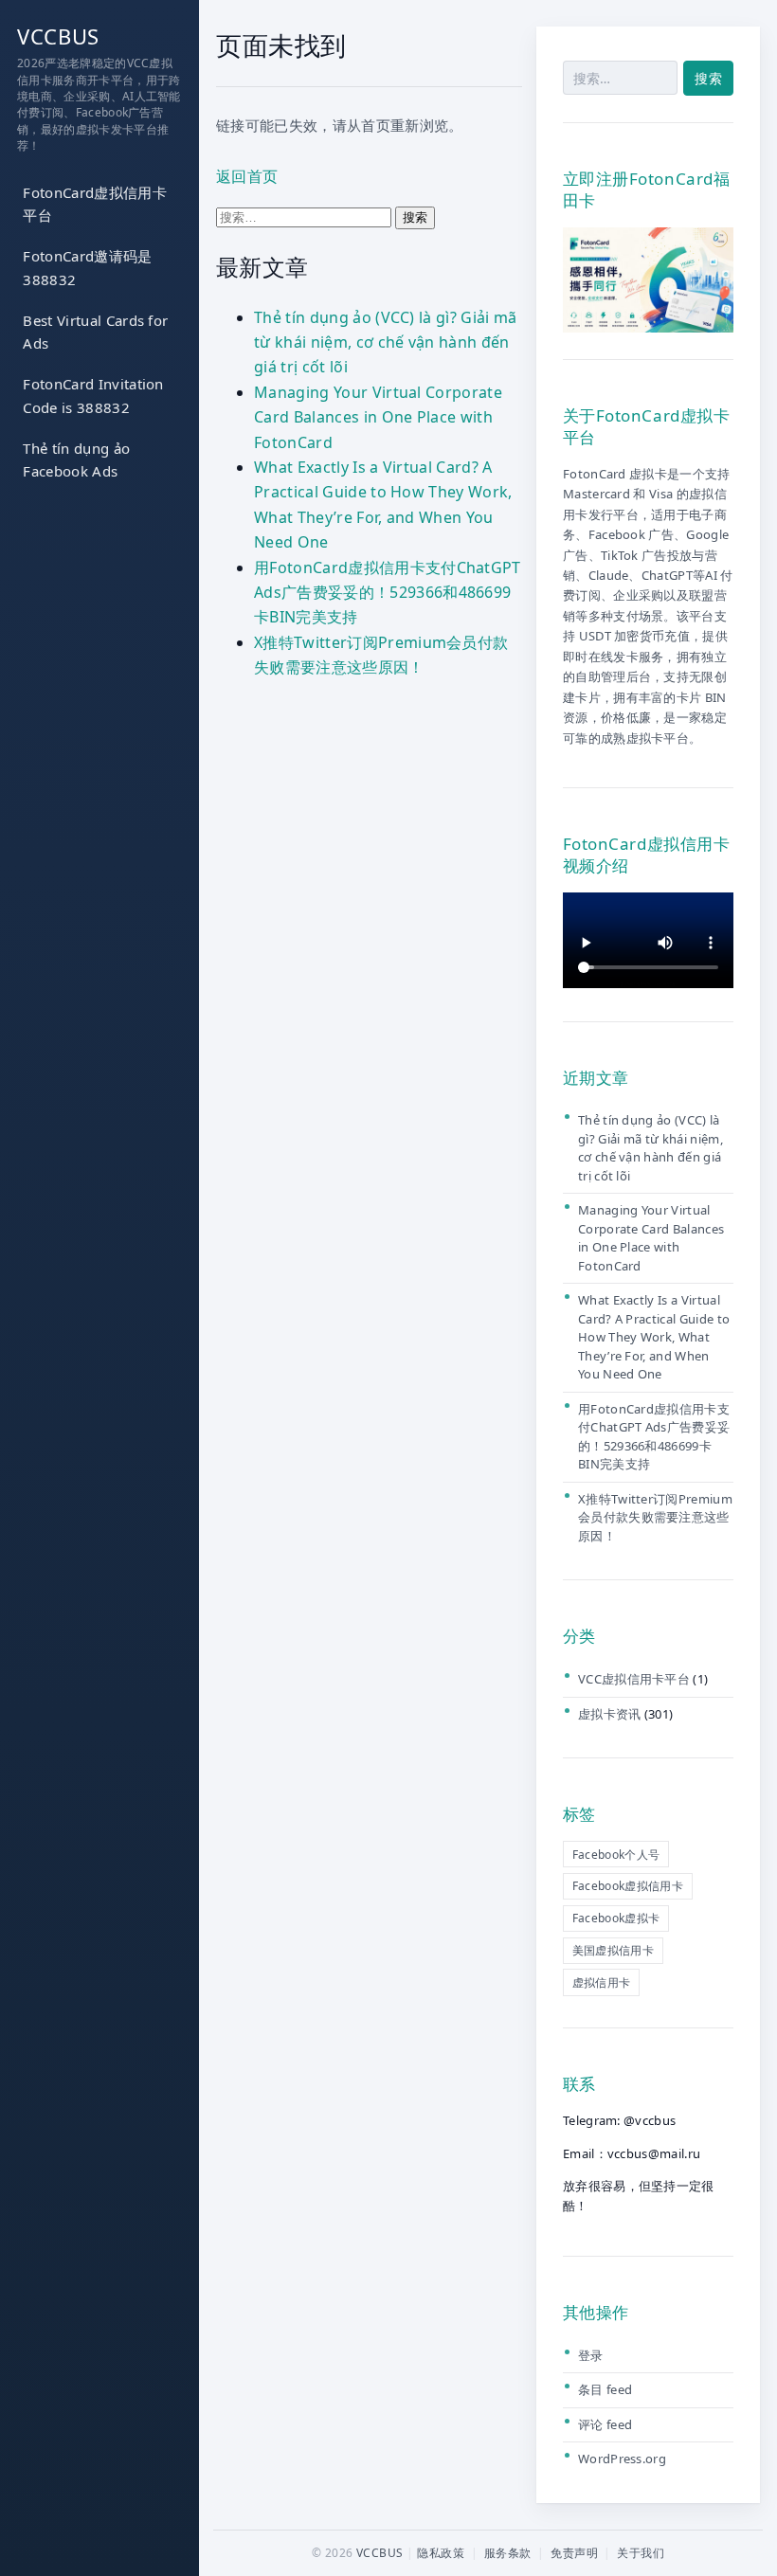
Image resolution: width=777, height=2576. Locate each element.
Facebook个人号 (616, 1855)
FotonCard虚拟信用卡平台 (94, 204)
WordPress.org (622, 2459)
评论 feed (605, 2424)
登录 (591, 2355)
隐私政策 (441, 2553)
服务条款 (508, 2553)
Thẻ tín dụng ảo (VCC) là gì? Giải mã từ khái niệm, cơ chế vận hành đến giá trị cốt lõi (386, 342)
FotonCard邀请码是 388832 (87, 268)
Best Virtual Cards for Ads (95, 332)
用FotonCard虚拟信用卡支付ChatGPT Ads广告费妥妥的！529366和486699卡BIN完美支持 (388, 593)
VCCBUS (58, 36)
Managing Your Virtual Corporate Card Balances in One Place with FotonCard (378, 417)
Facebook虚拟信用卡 (628, 1886)
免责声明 (574, 2553)
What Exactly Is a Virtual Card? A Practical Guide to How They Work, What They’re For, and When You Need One (654, 1337)
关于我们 (641, 2553)
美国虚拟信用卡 (613, 1950)
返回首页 (247, 176)
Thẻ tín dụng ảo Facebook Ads (76, 460)
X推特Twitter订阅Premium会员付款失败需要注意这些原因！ (655, 1517)
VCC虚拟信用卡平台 (634, 1679)
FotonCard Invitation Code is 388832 (93, 396)
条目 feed (605, 2389)
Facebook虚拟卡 (616, 1918)
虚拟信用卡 (602, 1982)
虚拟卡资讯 (610, 1714)
